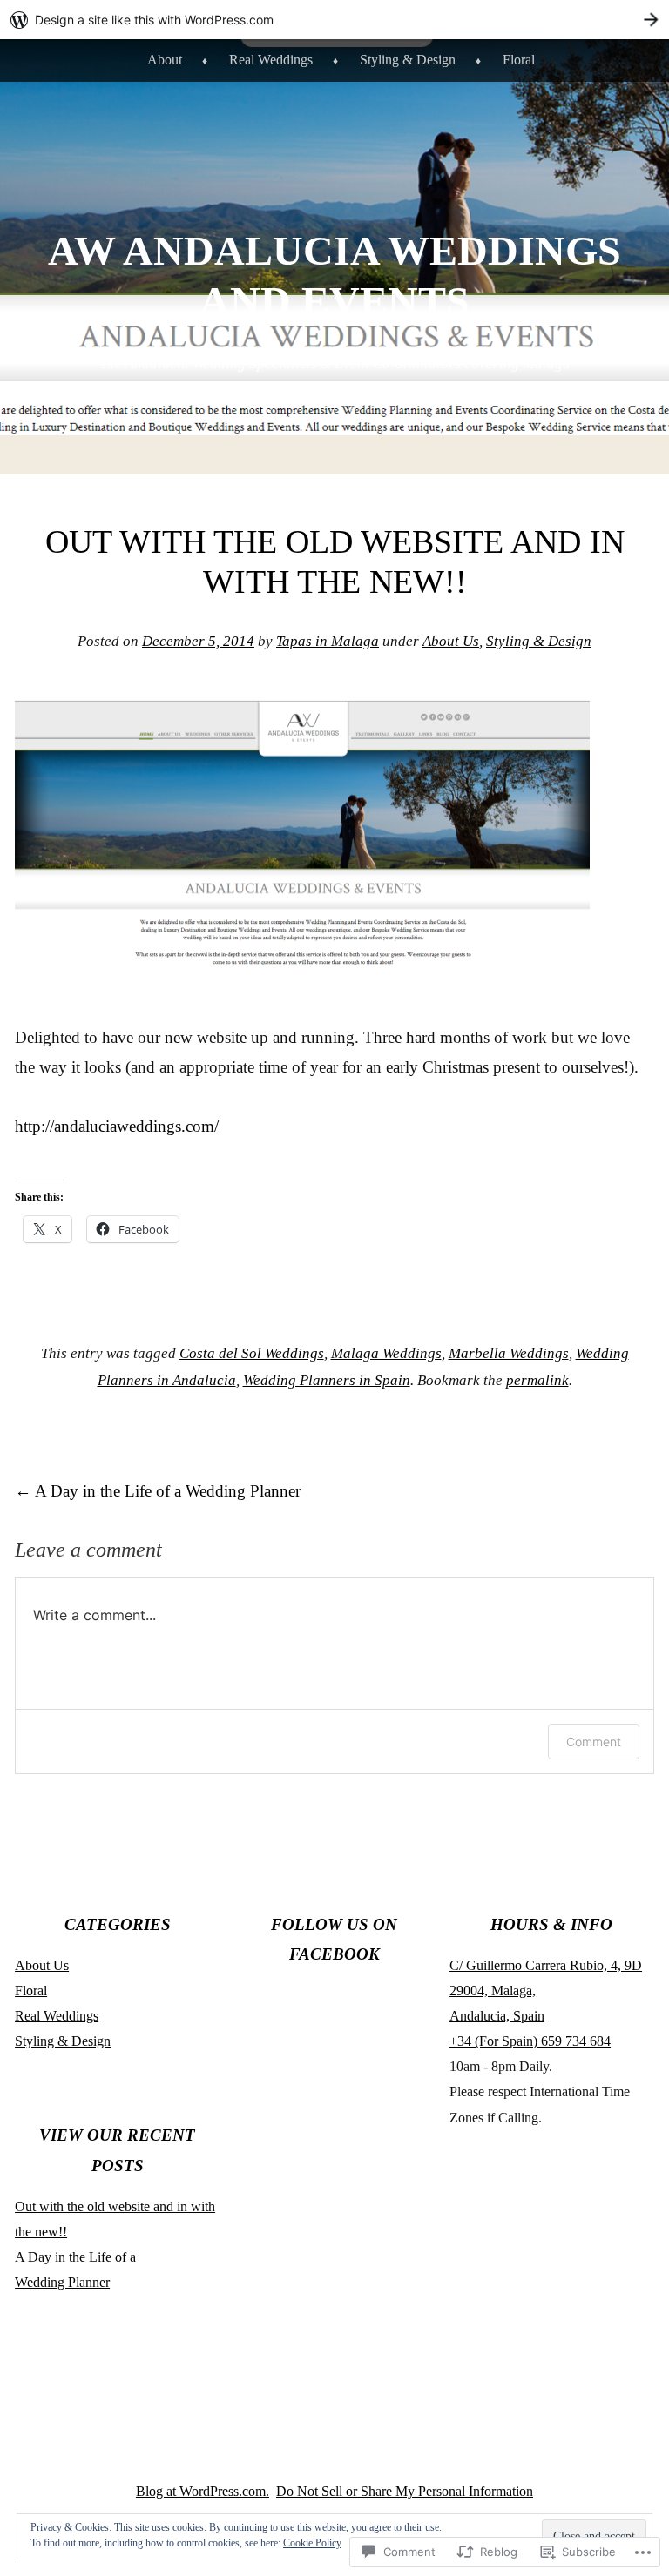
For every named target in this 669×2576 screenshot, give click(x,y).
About (165, 60)
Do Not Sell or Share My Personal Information (405, 2491)
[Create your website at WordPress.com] (334, 20)
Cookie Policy (312, 2543)
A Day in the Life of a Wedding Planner (158, 1491)
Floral (519, 60)
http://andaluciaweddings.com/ (117, 1126)
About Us (451, 641)
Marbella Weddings (509, 1353)
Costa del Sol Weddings (252, 1353)
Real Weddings (271, 60)
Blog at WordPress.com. (203, 2491)
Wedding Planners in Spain (327, 1380)
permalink (537, 1380)
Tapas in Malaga (328, 641)
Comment (594, 1742)
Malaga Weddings (386, 1353)
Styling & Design (408, 60)
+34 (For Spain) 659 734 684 (530, 2041)
